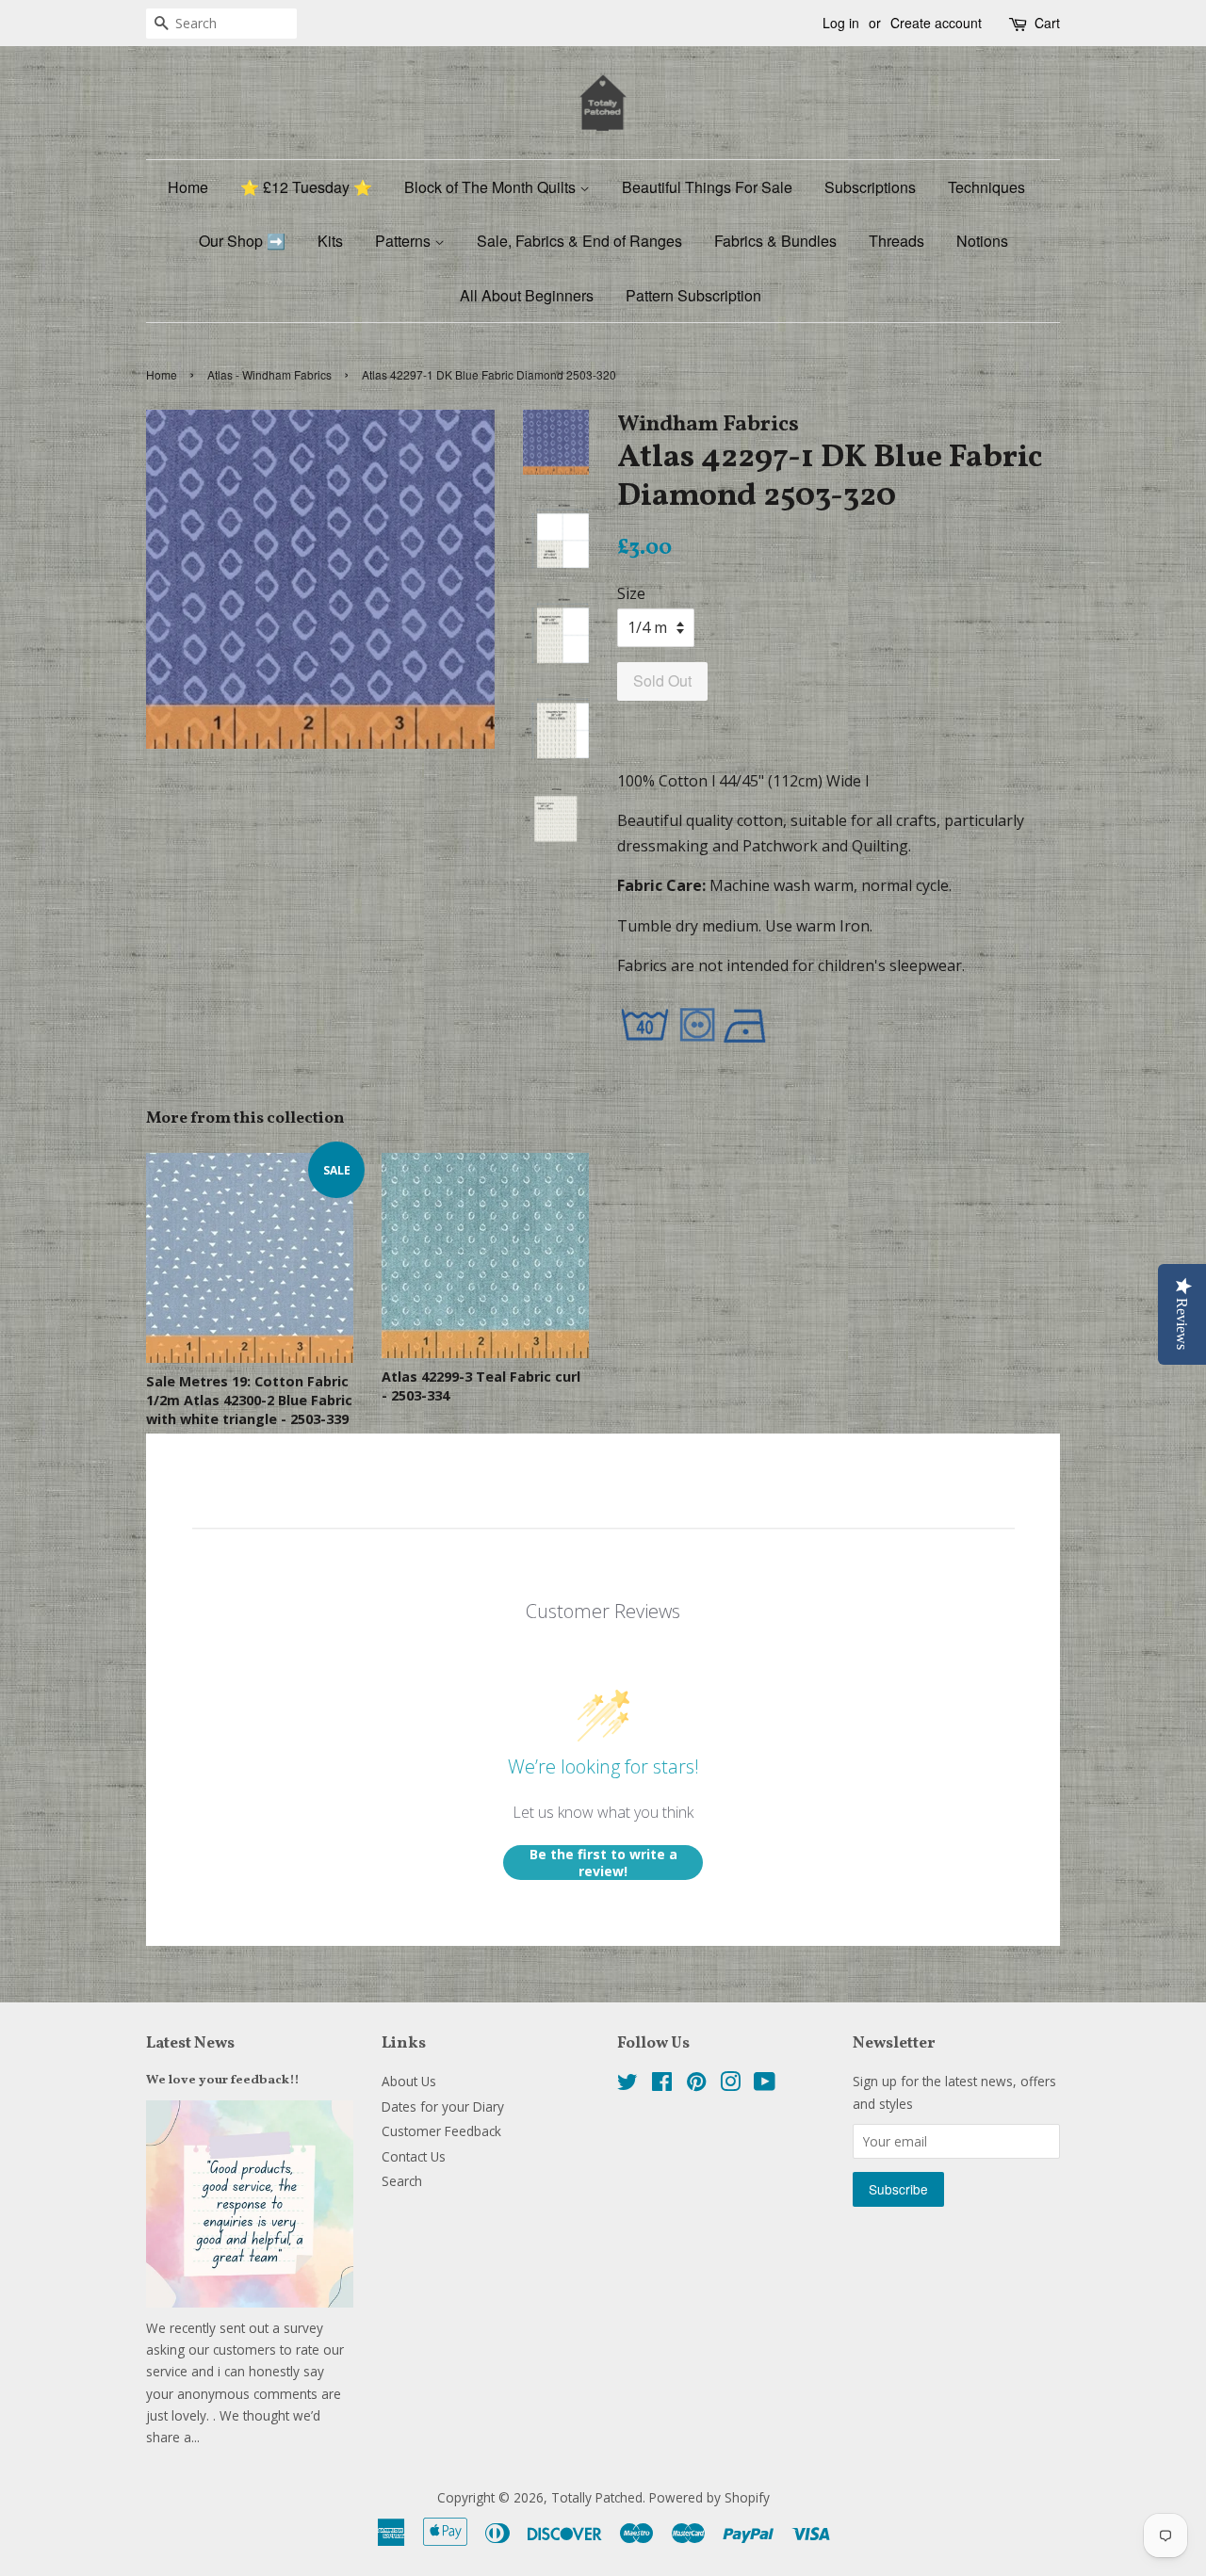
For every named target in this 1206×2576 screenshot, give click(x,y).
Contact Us (414, 2156)
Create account (936, 23)
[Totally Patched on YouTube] (765, 2085)
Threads (896, 241)
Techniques (986, 187)
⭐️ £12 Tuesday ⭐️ (306, 187)
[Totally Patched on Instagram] (730, 2085)
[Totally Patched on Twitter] (627, 2085)
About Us (409, 2081)
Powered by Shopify (709, 2497)
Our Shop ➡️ (242, 241)
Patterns (405, 241)
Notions (982, 241)
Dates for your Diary (443, 2106)
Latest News (190, 2043)
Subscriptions (870, 187)
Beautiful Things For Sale (707, 187)
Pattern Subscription (693, 295)
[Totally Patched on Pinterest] (696, 2085)
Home (188, 187)
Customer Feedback (441, 2131)
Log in (841, 23)
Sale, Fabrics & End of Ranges (579, 241)
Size (631, 593)
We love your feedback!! (223, 2080)
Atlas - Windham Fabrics (269, 374)
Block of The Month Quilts (492, 187)
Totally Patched (597, 2497)
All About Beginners (527, 295)
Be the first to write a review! (603, 1863)
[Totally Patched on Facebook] (662, 2085)
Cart (1047, 23)
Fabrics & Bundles (775, 241)
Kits (330, 241)
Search (402, 2181)
